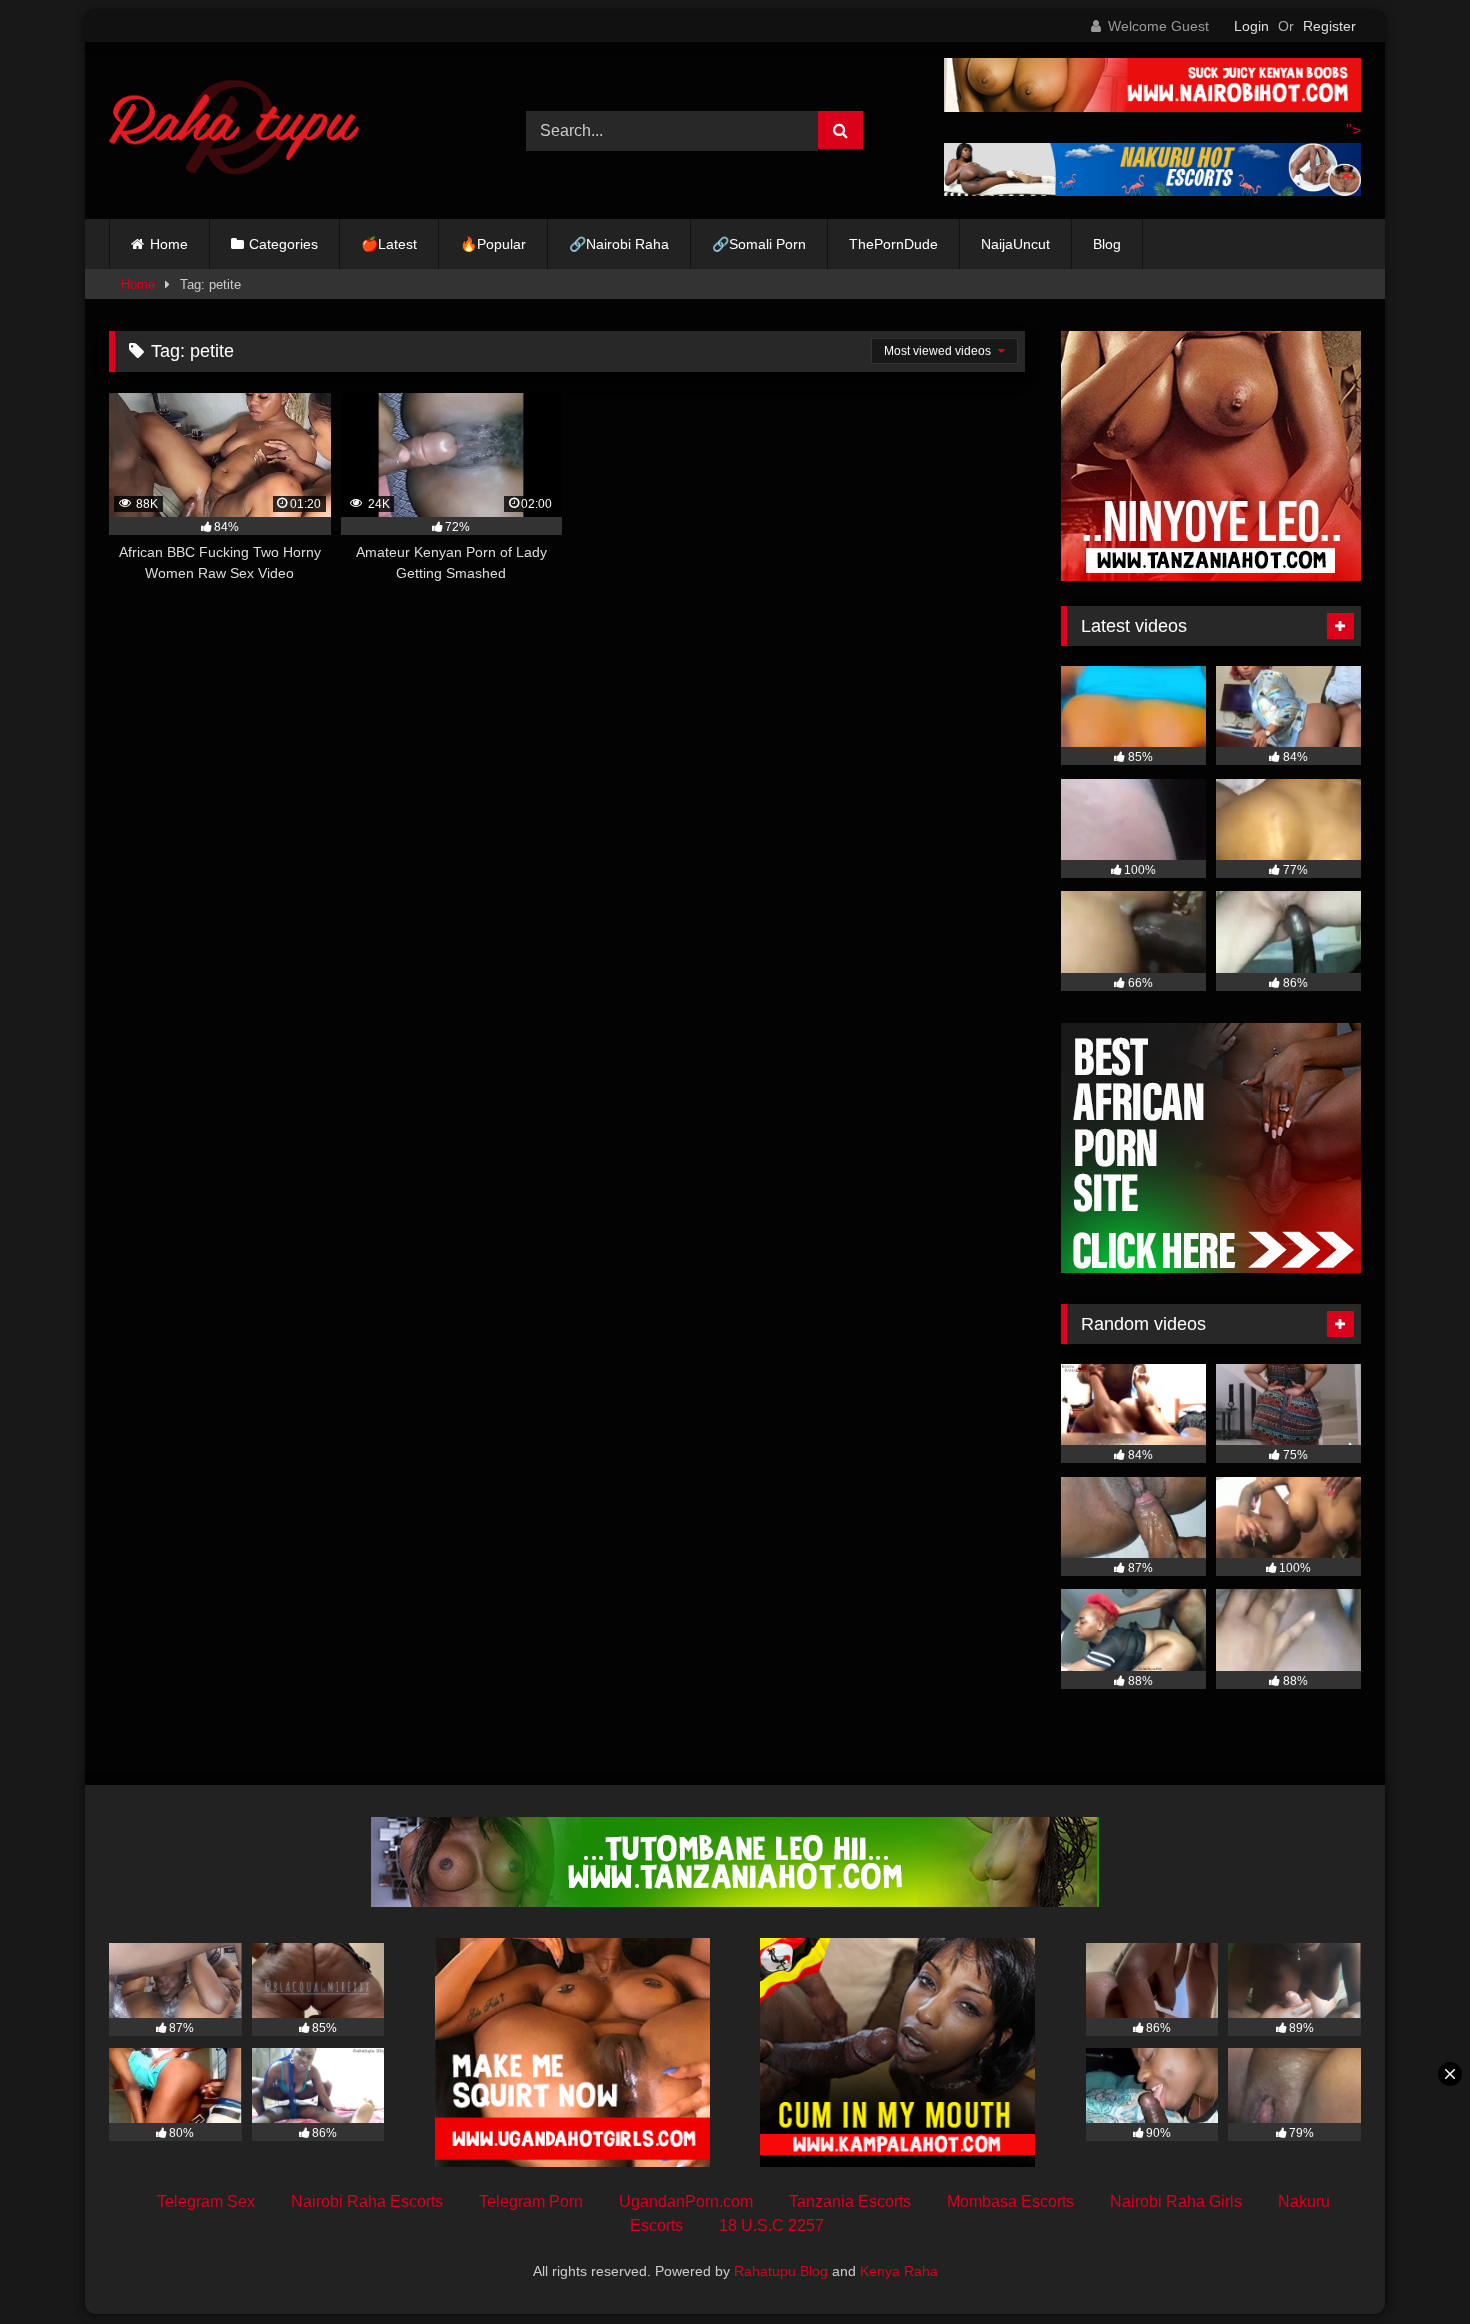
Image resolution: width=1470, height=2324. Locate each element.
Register (1329, 26)
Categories (283, 244)
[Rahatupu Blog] (234, 131)
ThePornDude (893, 244)
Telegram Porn (531, 2201)
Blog (1107, 244)
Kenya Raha (899, 2271)
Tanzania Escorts (850, 2201)
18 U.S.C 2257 (771, 2225)
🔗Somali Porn (759, 244)
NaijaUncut (1015, 244)
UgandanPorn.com (686, 2201)
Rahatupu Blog (781, 2271)
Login (1251, 26)
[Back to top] (1408, 2264)
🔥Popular (493, 244)
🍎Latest (389, 244)
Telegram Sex (206, 2201)
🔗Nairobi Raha (619, 244)
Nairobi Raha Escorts (367, 2201)
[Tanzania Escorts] (1211, 575)
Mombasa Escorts (1010, 2201)
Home (169, 244)
